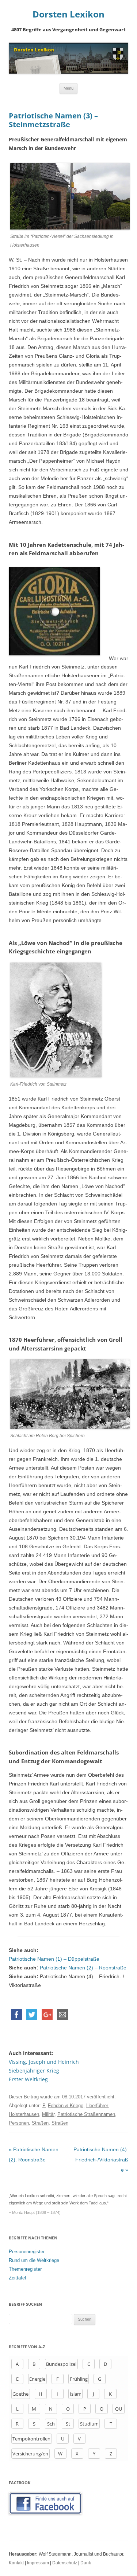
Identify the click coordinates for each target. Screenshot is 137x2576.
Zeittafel (17, 2278)
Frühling (79, 2379)
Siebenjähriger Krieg (34, 2071)
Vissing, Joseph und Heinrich (44, 2062)
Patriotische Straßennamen (86, 2114)
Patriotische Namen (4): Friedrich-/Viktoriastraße (101, 2160)
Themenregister (25, 2269)
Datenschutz (65, 2563)
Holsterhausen (24, 2114)
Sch (51, 2424)
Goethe (20, 2394)
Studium (89, 2424)
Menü (68, 88)
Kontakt (16, 2563)
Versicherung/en (30, 2454)
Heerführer (97, 2106)
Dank (86, 2563)
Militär (48, 2114)
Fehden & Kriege (66, 2106)
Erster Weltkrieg (28, 2079)
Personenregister (27, 2252)
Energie (37, 2379)
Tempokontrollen (31, 2439)
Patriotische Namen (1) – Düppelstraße (54, 1959)
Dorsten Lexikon (68, 14)
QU (119, 2409)
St (68, 2424)
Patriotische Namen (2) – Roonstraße (83, 1968)
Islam (76, 2394)
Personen (19, 2123)
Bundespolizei (61, 2364)
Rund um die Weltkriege (34, 2260)
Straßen (40, 2123)
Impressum (38, 2563)
